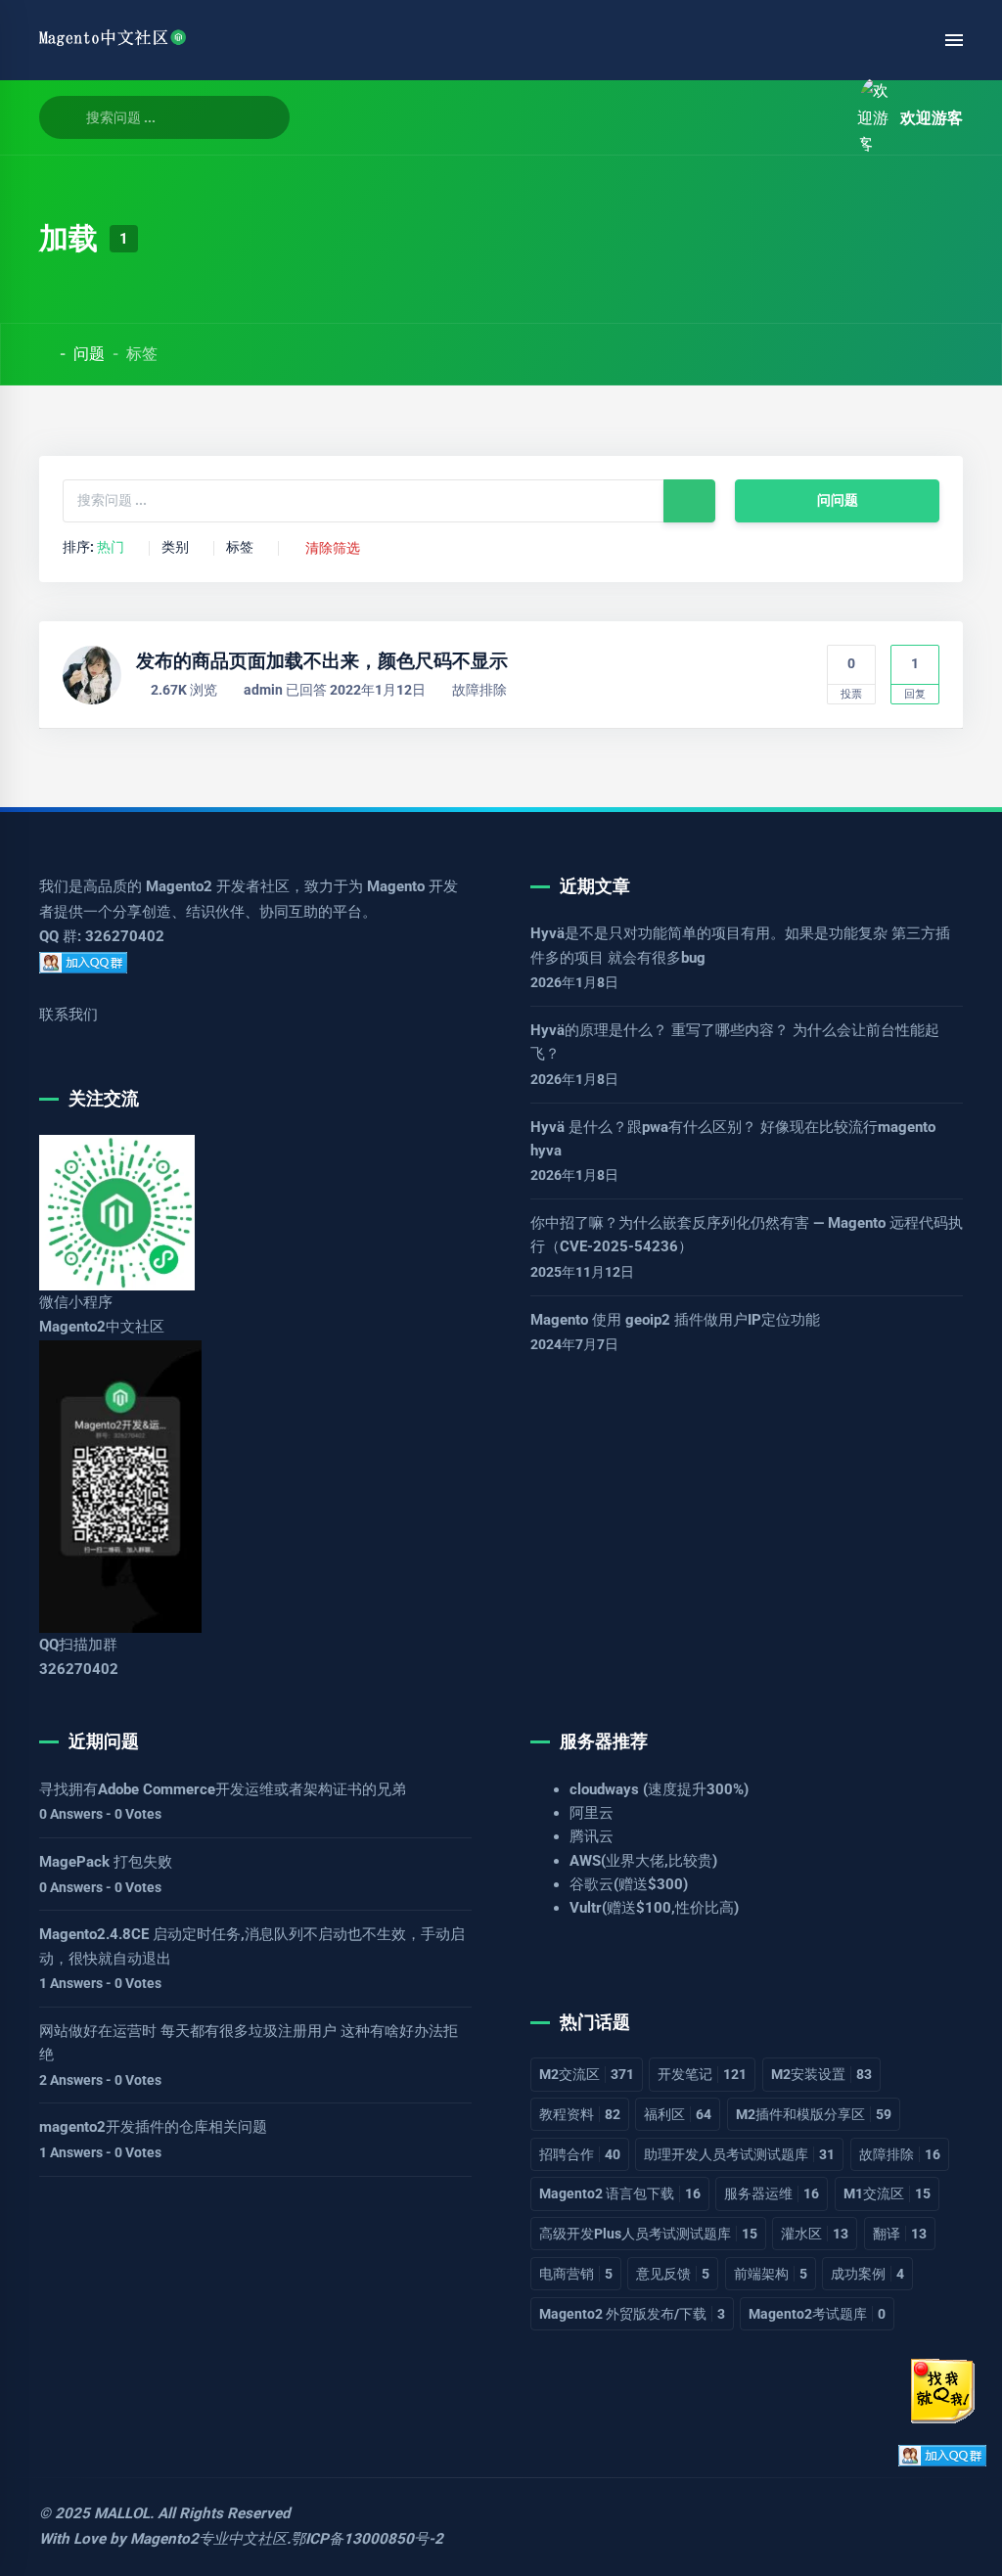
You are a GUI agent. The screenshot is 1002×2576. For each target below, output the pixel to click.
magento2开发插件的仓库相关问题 (153, 2127)
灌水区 (815, 2234)
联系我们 (68, 1015)
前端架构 (771, 2274)
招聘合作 (580, 2154)
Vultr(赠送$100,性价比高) (654, 1908)
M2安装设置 (821, 2074)
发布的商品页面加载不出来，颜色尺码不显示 (322, 661)
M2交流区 (587, 2074)
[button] (820, 118)
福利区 (678, 2114)
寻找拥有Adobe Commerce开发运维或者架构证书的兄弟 (223, 1789)
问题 (89, 354)
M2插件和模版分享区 (814, 2114)
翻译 (900, 2234)
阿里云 (592, 1813)
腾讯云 (592, 1836)
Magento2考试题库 (817, 2314)
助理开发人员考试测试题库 (739, 2154)
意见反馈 (673, 2274)
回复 (915, 678)
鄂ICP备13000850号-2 (367, 2539)
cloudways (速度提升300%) (659, 1789)
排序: (93, 548)
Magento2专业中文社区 (208, 2539)
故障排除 (479, 690)
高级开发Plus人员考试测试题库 (648, 2234)
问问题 (838, 500)
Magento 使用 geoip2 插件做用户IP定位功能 (675, 1320)
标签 (240, 548)
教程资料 (580, 2114)
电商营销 (576, 2274)
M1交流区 (887, 2193)
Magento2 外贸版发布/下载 (632, 2314)
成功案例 (867, 2274)
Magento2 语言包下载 (620, 2193)
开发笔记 (702, 2074)
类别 (175, 548)
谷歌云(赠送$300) (629, 1884)
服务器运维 (772, 2193)
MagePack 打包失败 (106, 1862)
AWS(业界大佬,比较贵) (643, 1861)
